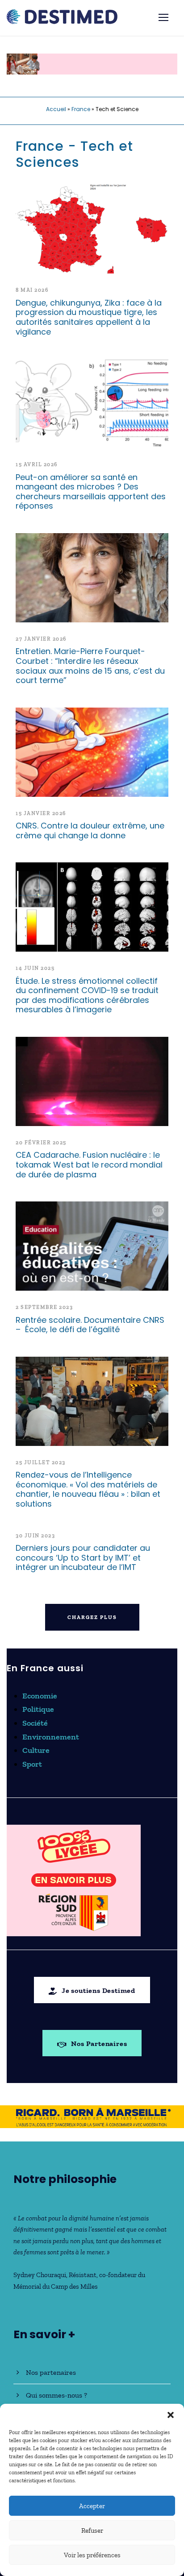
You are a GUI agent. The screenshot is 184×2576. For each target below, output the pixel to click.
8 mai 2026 (32, 290)
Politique (38, 1709)
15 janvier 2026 (41, 813)
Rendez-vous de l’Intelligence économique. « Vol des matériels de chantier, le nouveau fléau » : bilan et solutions (88, 1489)
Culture (36, 1750)
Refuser (92, 2530)
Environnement (51, 1737)
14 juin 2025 (35, 968)
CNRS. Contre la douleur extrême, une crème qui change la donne (90, 830)
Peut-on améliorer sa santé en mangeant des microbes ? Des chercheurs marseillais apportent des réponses (91, 492)
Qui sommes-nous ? (56, 2395)
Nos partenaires (51, 2372)
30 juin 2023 (35, 1536)
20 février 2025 (41, 1143)
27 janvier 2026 (41, 639)
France (81, 109)
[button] (171, 2415)
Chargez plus (92, 1617)
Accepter (92, 2506)
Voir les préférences (92, 2555)
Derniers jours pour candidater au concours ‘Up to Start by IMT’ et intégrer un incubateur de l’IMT (83, 1557)
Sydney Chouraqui (40, 2275)
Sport (32, 1764)
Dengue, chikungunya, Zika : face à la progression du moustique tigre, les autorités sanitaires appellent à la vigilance (89, 317)
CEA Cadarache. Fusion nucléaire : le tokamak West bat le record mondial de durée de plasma (89, 1164)
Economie (40, 1696)
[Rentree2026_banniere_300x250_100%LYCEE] (74, 1880)
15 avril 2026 (37, 464)
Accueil (56, 109)
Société (35, 1723)
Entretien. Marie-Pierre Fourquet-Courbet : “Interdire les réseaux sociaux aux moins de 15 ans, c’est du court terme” (90, 666)
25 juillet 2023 (41, 1462)
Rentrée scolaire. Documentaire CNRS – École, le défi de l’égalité (90, 1325)
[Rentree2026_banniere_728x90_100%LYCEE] (92, 63)
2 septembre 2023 (44, 1307)
